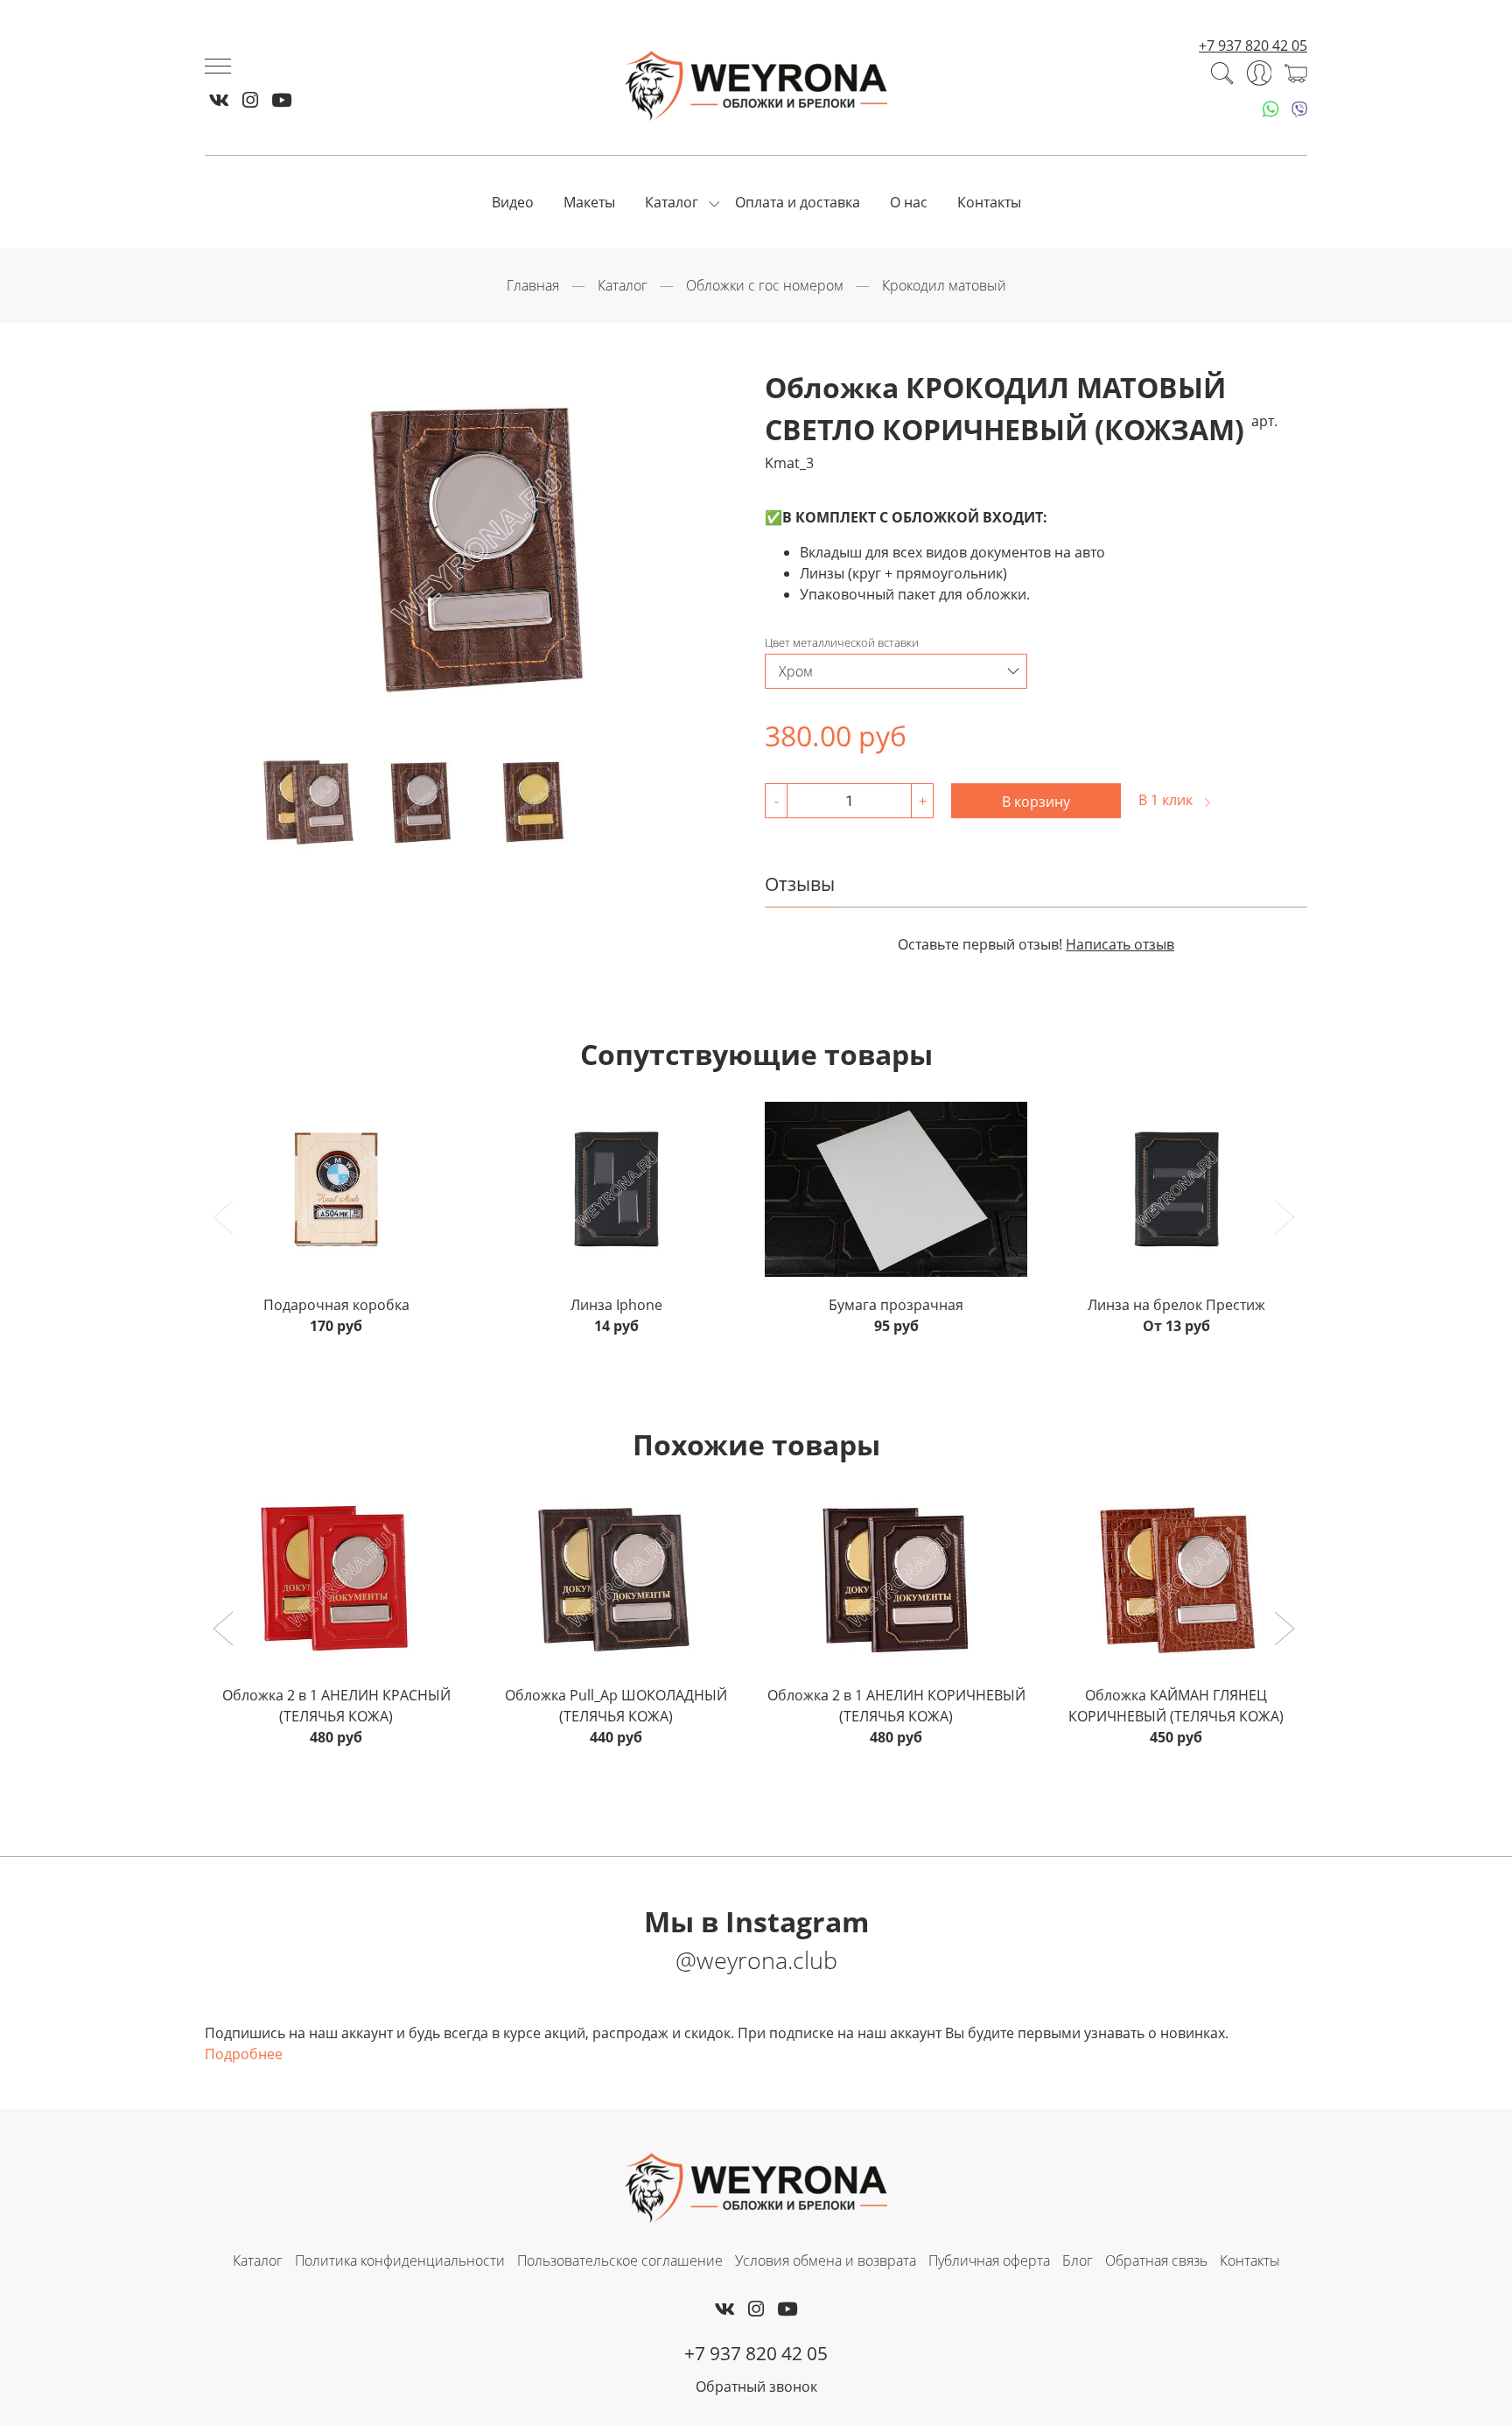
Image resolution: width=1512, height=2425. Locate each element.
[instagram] (250, 100)
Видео (513, 202)
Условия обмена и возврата (826, 2260)
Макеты (589, 202)
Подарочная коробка (336, 1305)
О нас (909, 202)
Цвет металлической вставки (842, 642)
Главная (533, 285)
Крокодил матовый (944, 285)
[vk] (219, 100)
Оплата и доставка (798, 202)
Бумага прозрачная (896, 1305)
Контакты (989, 202)
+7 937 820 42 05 (1253, 46)
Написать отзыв (1120, 944)
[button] (225, 1630)
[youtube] (281, 100)
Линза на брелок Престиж (1176, 1305)
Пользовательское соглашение (620, 2260)
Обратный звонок (756, 2386)
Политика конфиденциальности (400, 2260)
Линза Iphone (616, 1305)
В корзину (1036, 802)
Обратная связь (1156, 2260)
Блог (1078, 2260)
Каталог (672, 202)
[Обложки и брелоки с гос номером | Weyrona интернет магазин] (756, 86)
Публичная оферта (989, 2260)
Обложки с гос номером (765, 285)
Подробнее (244, 2054)
